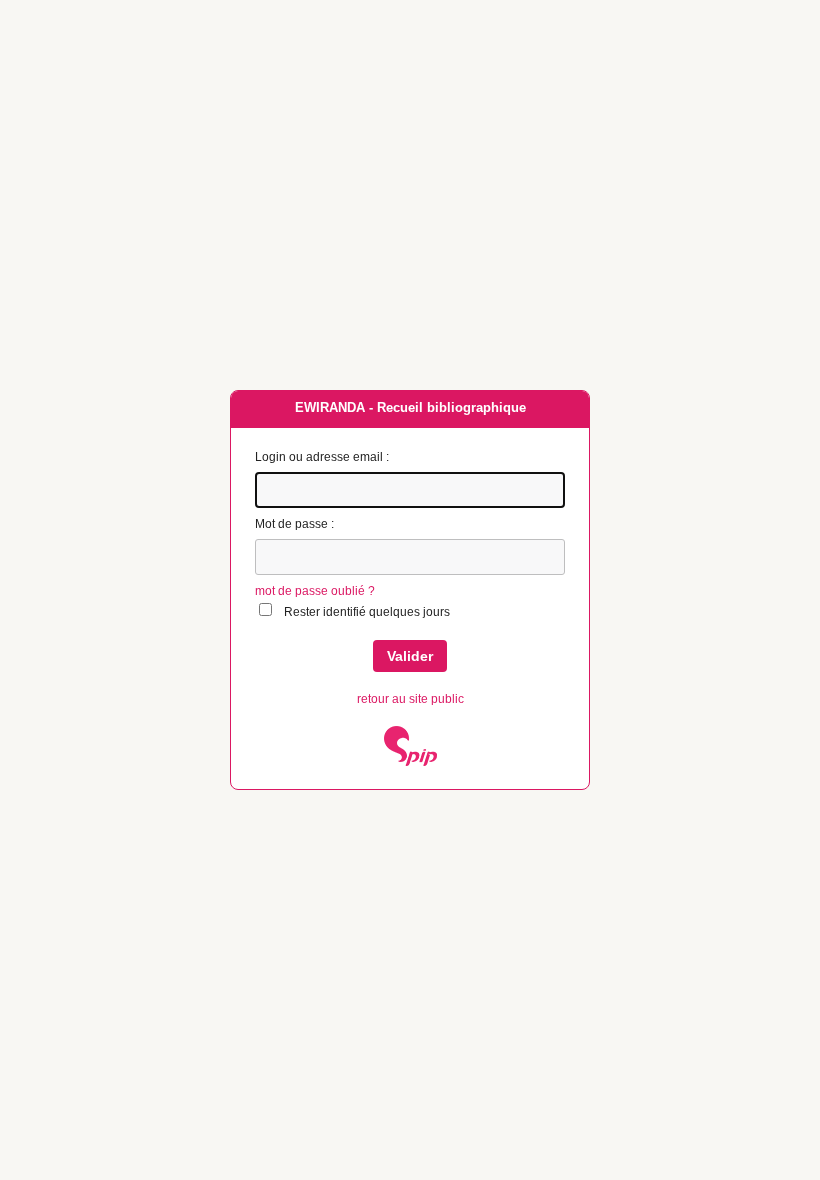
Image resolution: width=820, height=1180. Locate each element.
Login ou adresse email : (322, 457)
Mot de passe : (294, 524)
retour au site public (410, 699)
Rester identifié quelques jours (367, 612)
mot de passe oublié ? (315, 591)
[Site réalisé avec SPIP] (410, 762)
